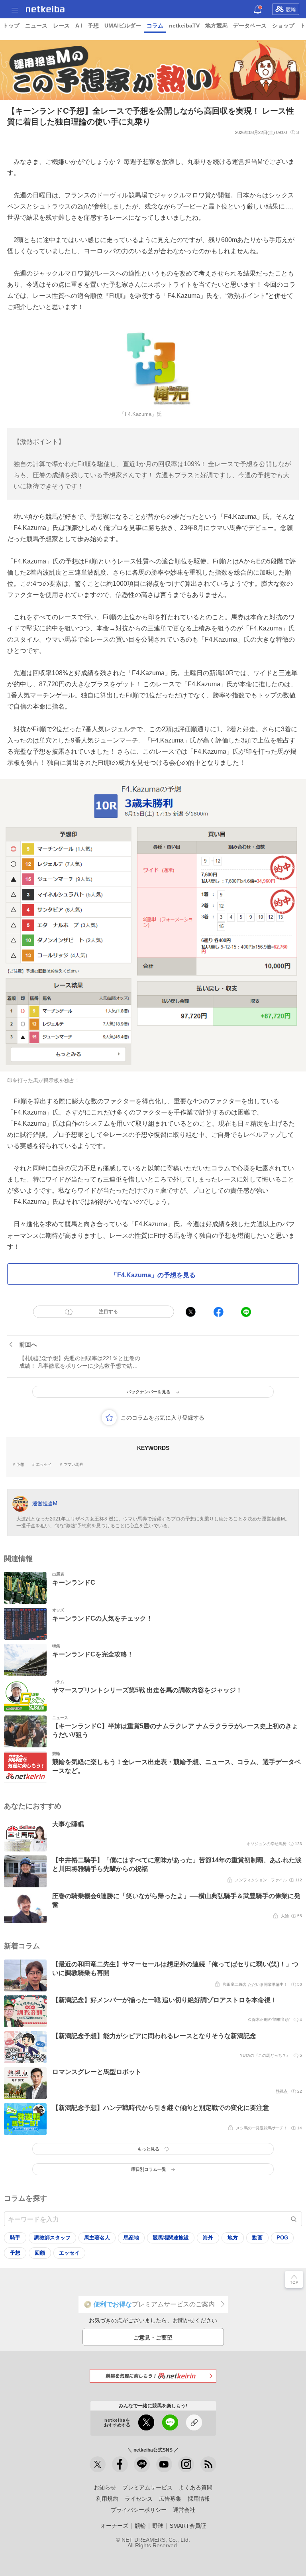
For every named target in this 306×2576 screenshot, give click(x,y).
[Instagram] (186, 2464)
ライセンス (139, 2499)
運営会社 (184, 2510)
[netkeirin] (153, 2376)
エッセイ (44, 1465)
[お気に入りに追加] (109, 1418)
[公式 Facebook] (120, 2464)
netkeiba (45, 9)
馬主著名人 (97, 2238)
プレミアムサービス (147, 2487)
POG (282, 2238)
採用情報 (199, 2499)
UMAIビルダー (123, 26)
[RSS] (208, 2464)
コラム (155, 26)
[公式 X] (98, 2464)
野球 (158, 2526)
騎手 (15, 2238)
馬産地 (131, 2238)
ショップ (283, 26)
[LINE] (142, 2464)
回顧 (40, 2253)
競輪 (291, 9)
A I (79, 26)
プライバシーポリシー (139, 2510)
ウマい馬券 (73, 1465)
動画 (257, 2238)
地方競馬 (216, 26)
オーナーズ (114, 2526)
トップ (11, 26)
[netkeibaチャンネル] (164, 2464)
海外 (208, 2238)
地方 (233, 2238)
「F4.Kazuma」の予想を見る (153, 1275)
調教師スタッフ (52, 2238)
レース (61, 26)
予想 (93, 26)
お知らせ (105, 2487)
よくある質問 (196, 2487)
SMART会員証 (188, 2526)
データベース (250, 26)
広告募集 (170, 2499)
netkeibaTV (184, 26)
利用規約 (107, 2499)
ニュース (36, 26)
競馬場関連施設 (171, 2238)
